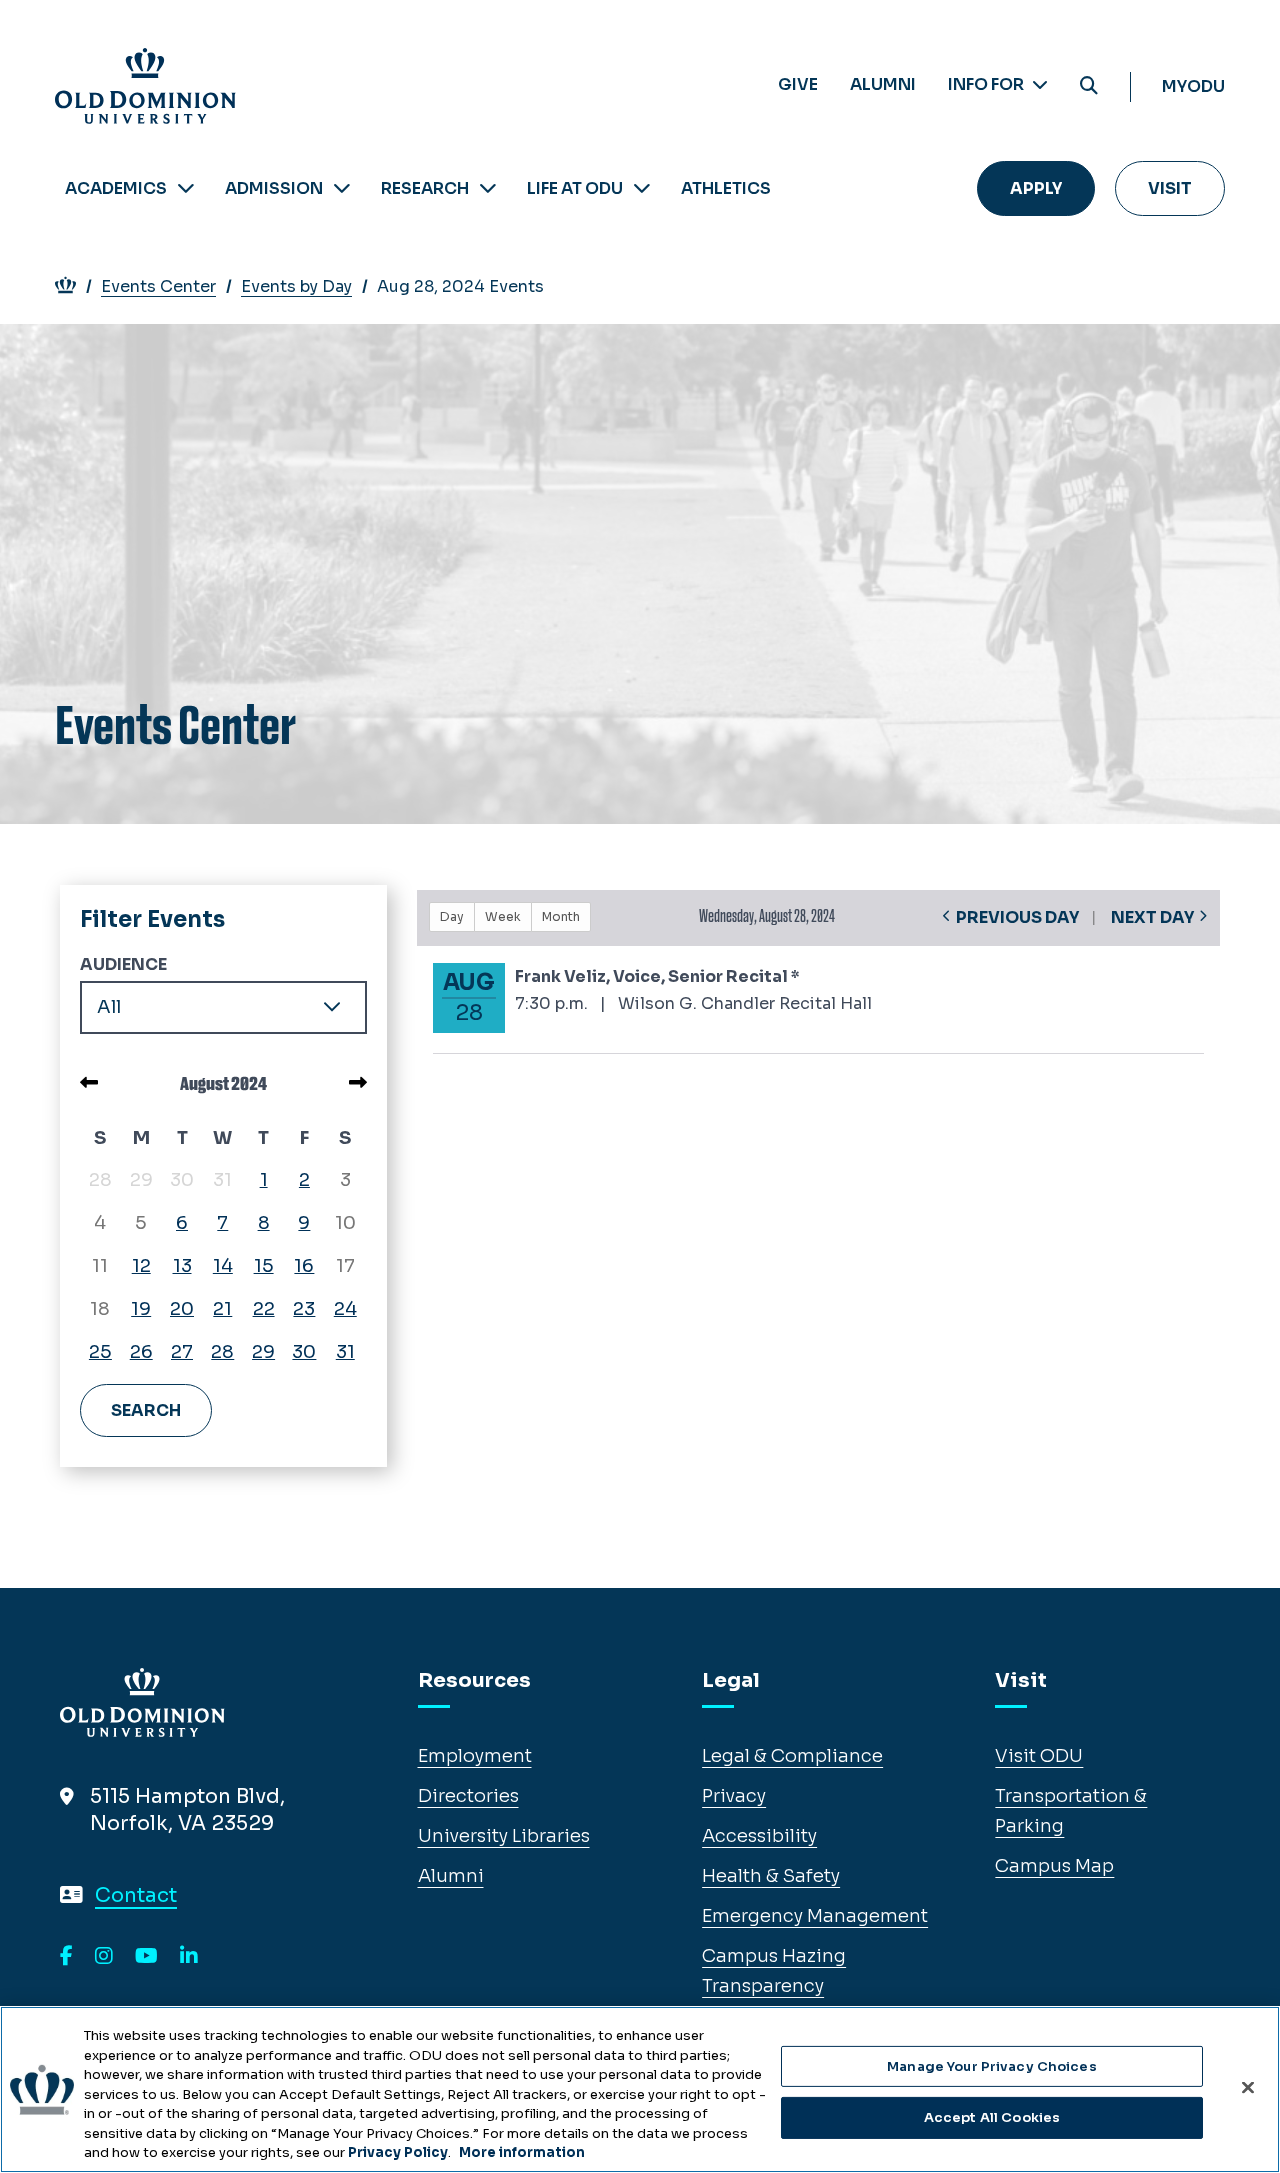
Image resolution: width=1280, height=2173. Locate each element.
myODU (1193, 86)
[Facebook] (66, 1957)
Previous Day (1017, 917)
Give (798, 84)
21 (222, 1309)
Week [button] (503, 916)
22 (264, 1309)
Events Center (158, 286)
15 (264, 1266)
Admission (274, 188)
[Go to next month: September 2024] (358, 1083)
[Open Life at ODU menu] (642, 188)
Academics (116, 188)
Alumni (883, 84)
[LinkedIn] (189, 1957)
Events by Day (296, 286)
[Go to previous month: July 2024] (89, 1083)
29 (263, 1352)
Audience (123, 964)
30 (304, 1352)
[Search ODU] (1089, 86)
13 (182, 1266)
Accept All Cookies (992, 2117)
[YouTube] (146, 1957)
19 (141, 1309)
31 (345, 1352)
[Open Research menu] (488, 188)
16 (304, 1266)
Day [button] (452, 916)
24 (345, 1309)
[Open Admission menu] (342, 188)
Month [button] (561, 916)
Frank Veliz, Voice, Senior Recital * (657, 976)
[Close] (1248, 2087)
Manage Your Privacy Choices (992, 2066)
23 (304, 1309)
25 (100, 1352)
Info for (987, 84)
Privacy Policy (398, 2152)
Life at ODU (575, 188)
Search (146, 1410)
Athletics (726, 188)
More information (522, 2152)
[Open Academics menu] (186, 188)
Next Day (1152, 917)
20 (182, 1309)
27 (182, 1352)
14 (223, 1266)
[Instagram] (104, 1957)
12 (141, 1266)
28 (222, 1352)
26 (141, 1352)
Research (425, 188)
